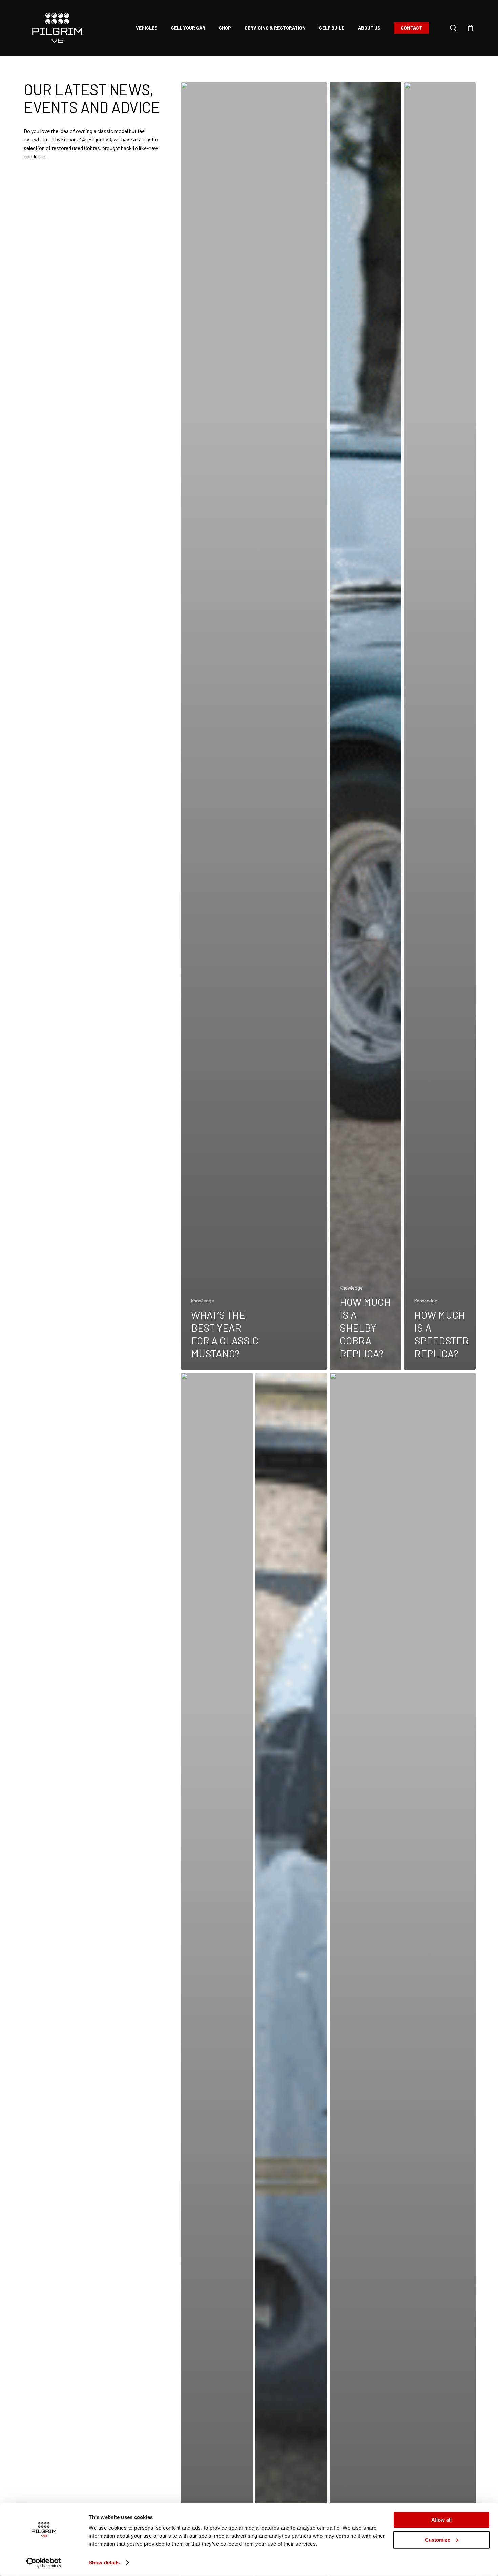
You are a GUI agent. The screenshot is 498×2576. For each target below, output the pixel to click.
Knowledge (203, 1301)
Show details (104, 2563)
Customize (438, 2540)
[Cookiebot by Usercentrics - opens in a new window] (44, 2563)
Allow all (441, 2520)
